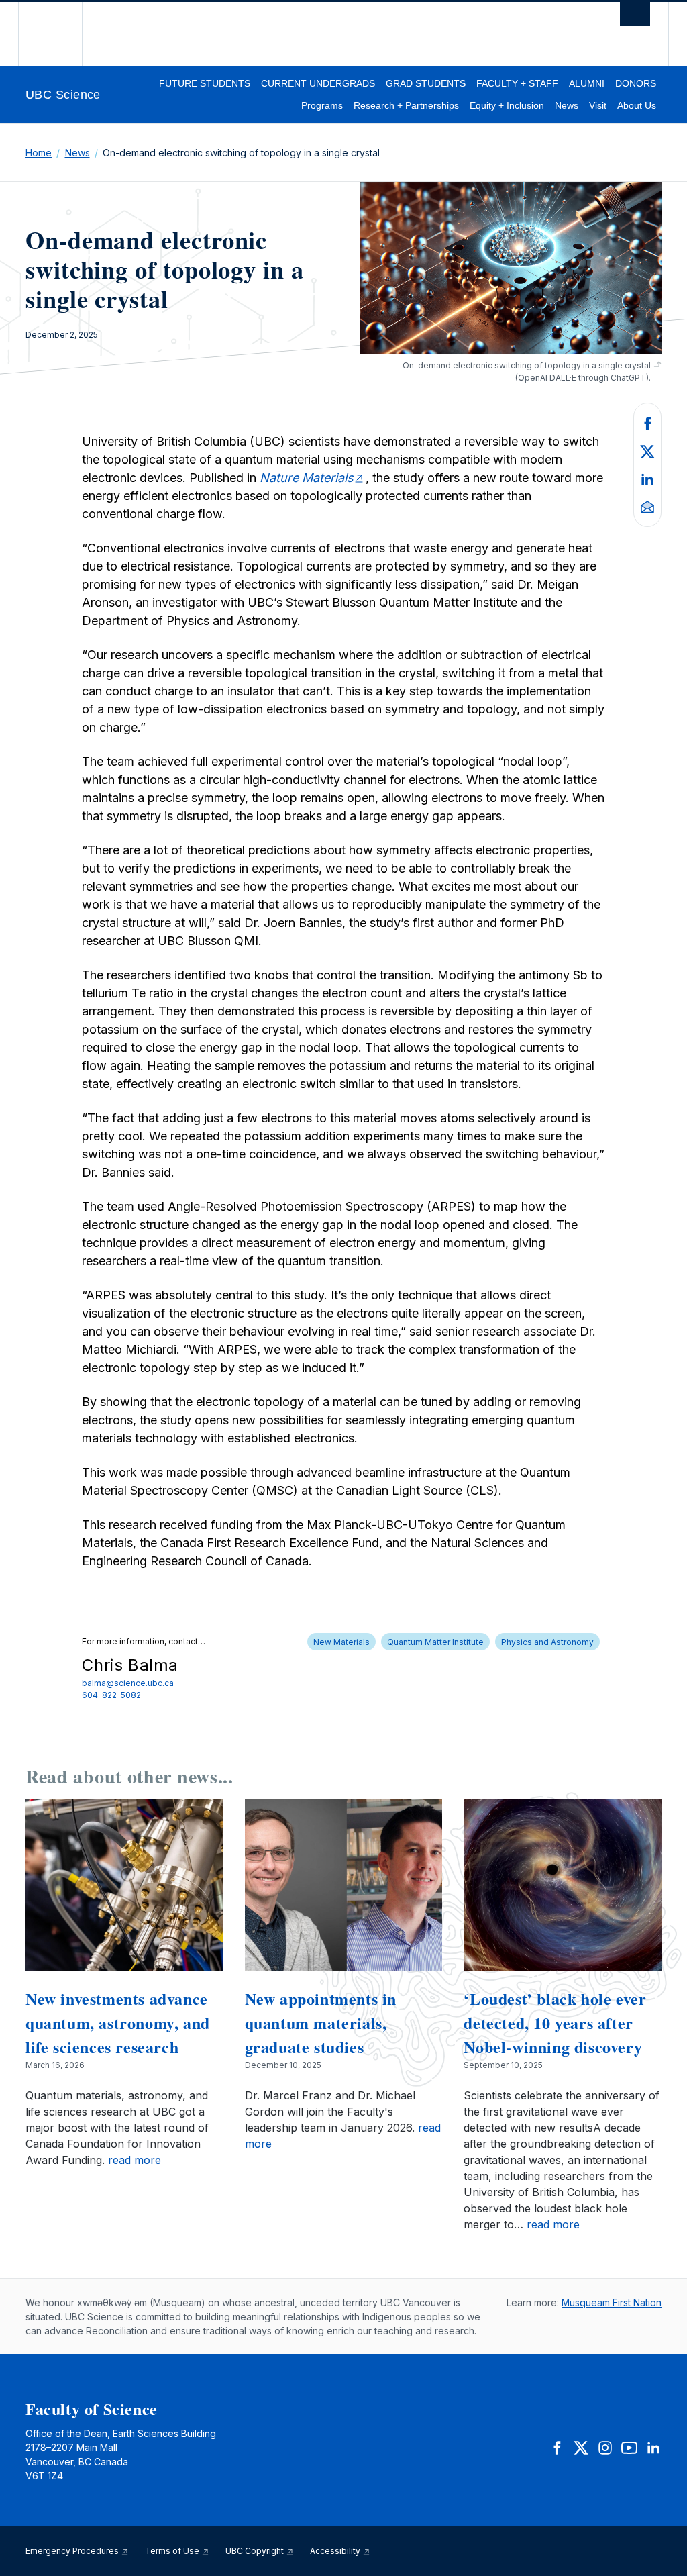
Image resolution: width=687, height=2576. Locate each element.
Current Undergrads (318, 83)
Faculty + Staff (517, 83)
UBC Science (63, 95)
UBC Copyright (256, 2551)
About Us (637, 105)
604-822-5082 (111, 1695)
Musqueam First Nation (612, 2302)
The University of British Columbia (60, 34)
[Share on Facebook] (647, 422)
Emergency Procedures (73, 2551)
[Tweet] (647, 450)
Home (39, 153)
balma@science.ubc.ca (128, 1683)
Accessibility (336, 2551)
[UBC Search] (635, 17)
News (567, 105)
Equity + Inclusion (507, 105)
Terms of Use (173, 2551)
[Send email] (647, 506)
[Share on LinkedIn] (647, 479)
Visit (598, 105)
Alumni (587, 83)
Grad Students (426, 83)
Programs (322, 105)
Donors (636, 83)
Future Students (205, 83)
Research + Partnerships (406, 105)
